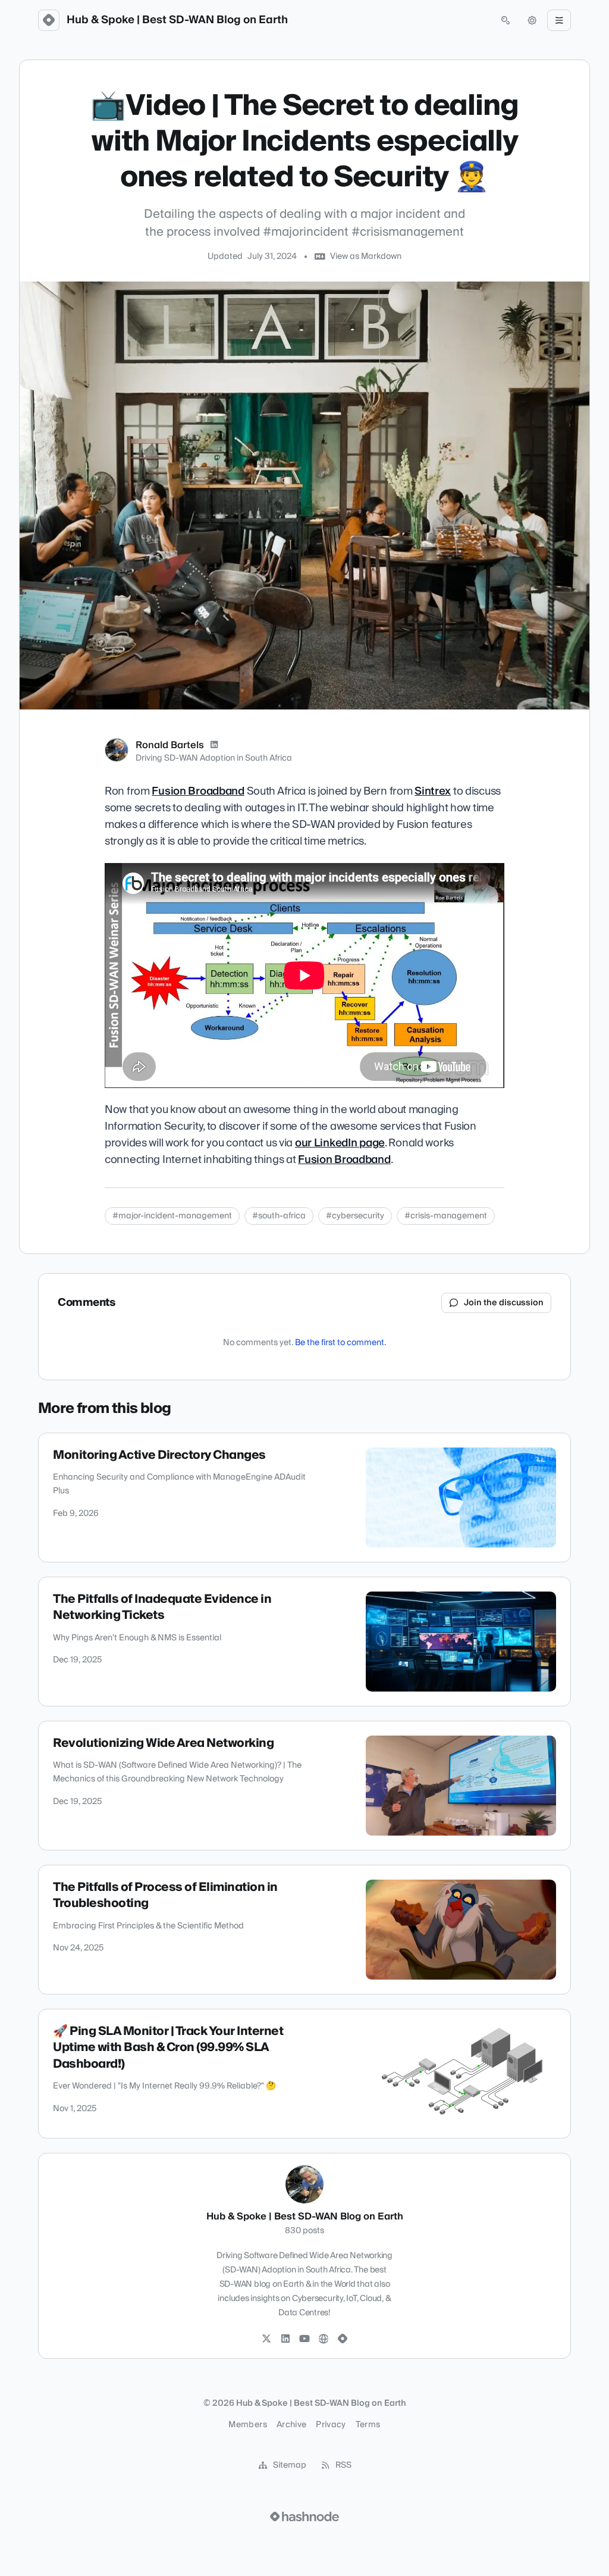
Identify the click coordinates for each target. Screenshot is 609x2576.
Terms (368, 2425)
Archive (291, 2425)
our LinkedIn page (340, 1143)
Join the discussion (504, 1303)
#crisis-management (446, 1216)
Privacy (331, 2425)
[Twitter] (266, 2339)
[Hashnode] (343, 2339)
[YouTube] (304, 2339)
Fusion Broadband (198, 791)
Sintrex (433, 791)
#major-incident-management (172, 1216)
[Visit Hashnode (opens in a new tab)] (304, 2516)
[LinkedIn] (214, 745)
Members (247, 2425)
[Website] (324, 2339)
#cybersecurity (355, 1216)
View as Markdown (366, 257)
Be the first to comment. (340, 1343)
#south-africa (279, 1216)
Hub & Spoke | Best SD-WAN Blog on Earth (177, 20)
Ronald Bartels (170, 745)
